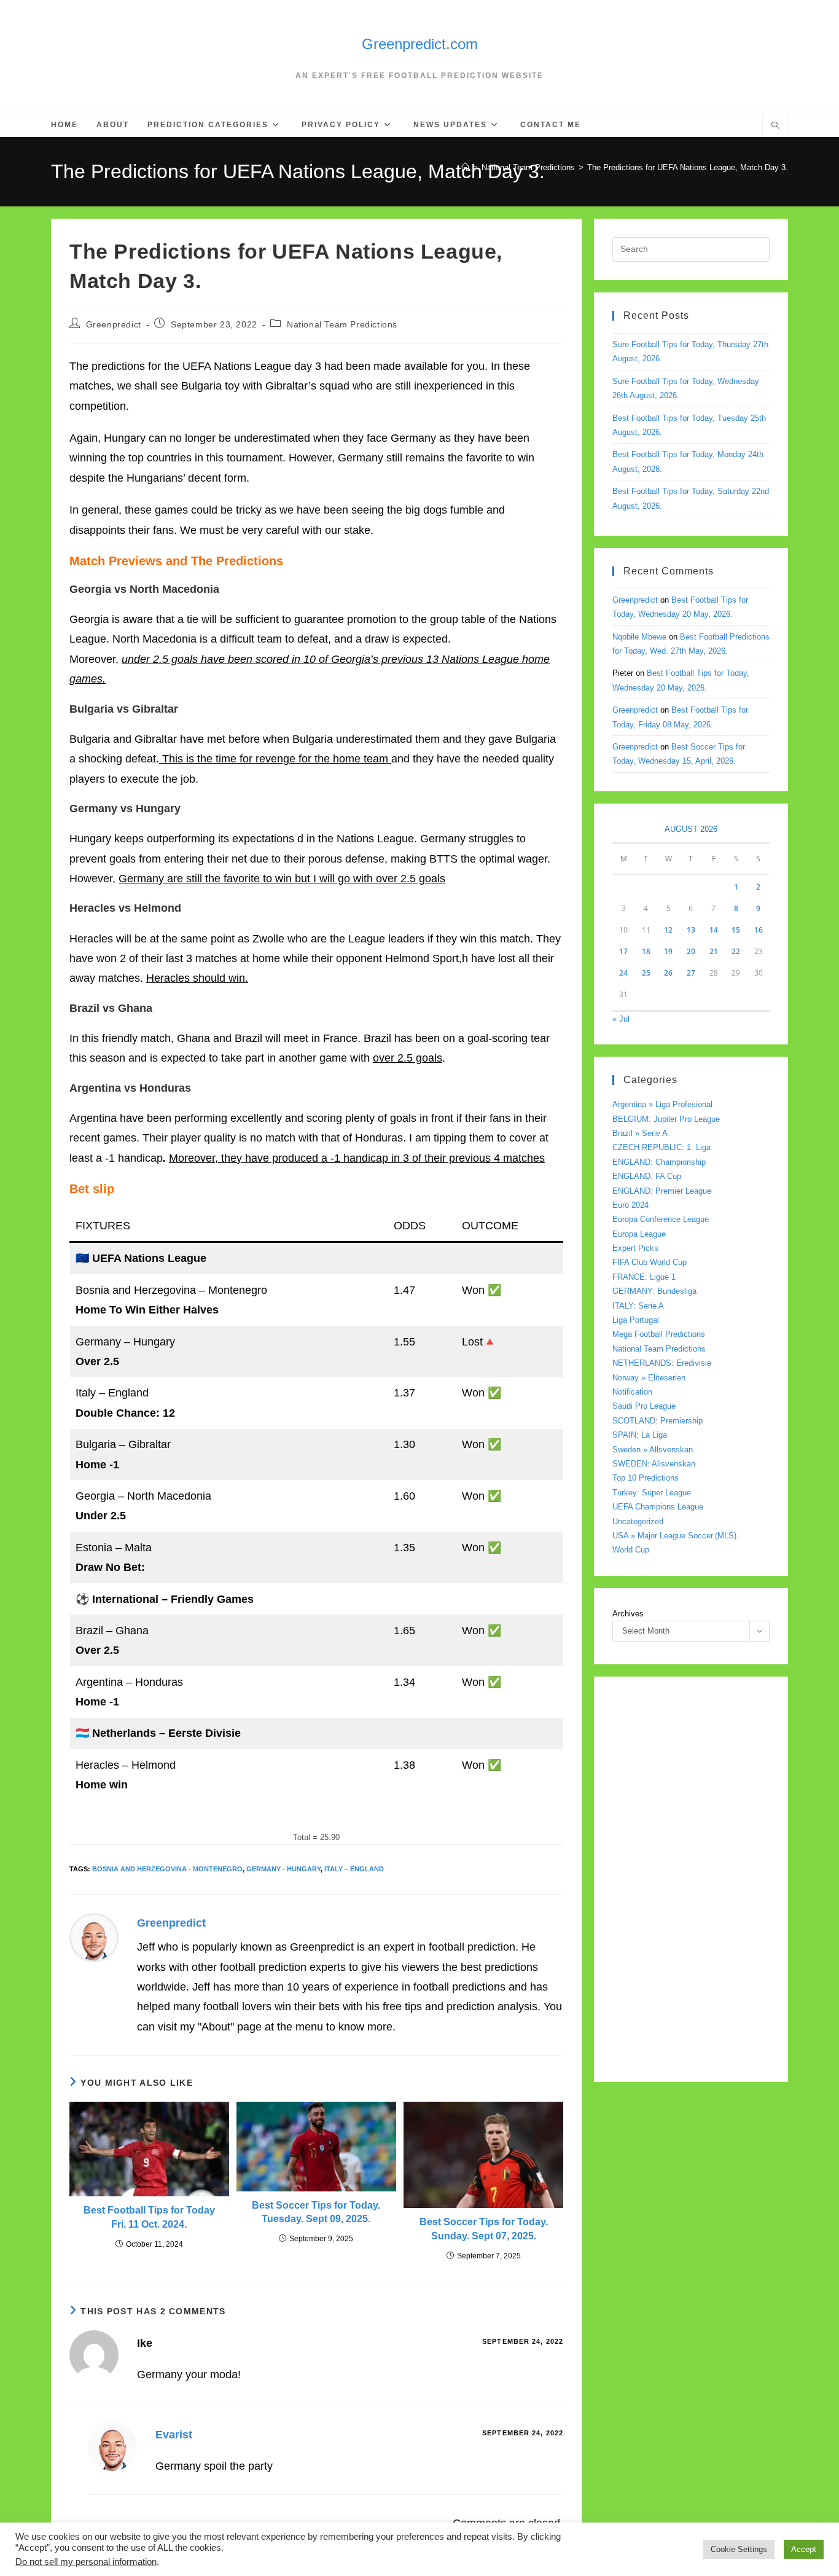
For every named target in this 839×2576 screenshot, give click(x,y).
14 (714, 930)
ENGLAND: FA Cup (647, 1176)
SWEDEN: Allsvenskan (654, 1464)
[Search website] (775, 127)
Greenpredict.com (420, 44)
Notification (632, 1392)
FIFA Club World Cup (650, 1262)
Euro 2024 (630, 1205)
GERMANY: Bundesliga (654, 1291)
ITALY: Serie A (638, 1306)
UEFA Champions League (658, 1507)
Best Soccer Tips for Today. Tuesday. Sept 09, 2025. (316, 2212)
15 (736, 930)
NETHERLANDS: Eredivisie (662, 1363)
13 (691, 930)
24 (623, 973)
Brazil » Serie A (640, 1133)
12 (668, 930)
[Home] (465, 167)
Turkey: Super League (652, 1493)
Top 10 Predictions (646, 1478)
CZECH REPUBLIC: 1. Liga (661, 1147)
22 (736, 951)
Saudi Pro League (644, 1406)
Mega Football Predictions (659, 1334)
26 (668, 973)
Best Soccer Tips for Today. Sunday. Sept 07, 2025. (484, 2229)
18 (646, 951)
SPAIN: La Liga (640, 1435)
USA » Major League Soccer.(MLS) (674, 1536)
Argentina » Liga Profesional (662, 1104)
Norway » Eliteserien (649, 1378)
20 (691, 951)
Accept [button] (804, 2549)
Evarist (174, 2435)
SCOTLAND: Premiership (658, 1421)
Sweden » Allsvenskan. (654, 1450)
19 (668, 951)
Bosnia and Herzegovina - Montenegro (167, 1869)
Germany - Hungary (283, 1869)
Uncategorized (638, 1521)
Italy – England (354, 1869)
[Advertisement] (691, 1879)
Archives (628, 1614)
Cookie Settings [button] (739, 2549)
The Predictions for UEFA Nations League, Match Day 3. (688, 167)
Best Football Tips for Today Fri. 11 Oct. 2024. (149, 2217)
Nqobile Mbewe (639, 637)
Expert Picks (635, 1248)
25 (646, 973)
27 (691, 973)
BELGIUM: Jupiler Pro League (666, 1119)
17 (623, 951)
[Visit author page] (94, 1937)
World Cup (631, 1550)
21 (714, 951)
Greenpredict (114, 324)
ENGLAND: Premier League (662, 1191)
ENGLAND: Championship (659, 1162)
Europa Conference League (661, 1219)
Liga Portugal (636, 1320)
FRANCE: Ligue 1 (644, 1277)
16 (759, 930)
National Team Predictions (342, 324)
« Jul (621, 1019)
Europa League (639, 1234)
